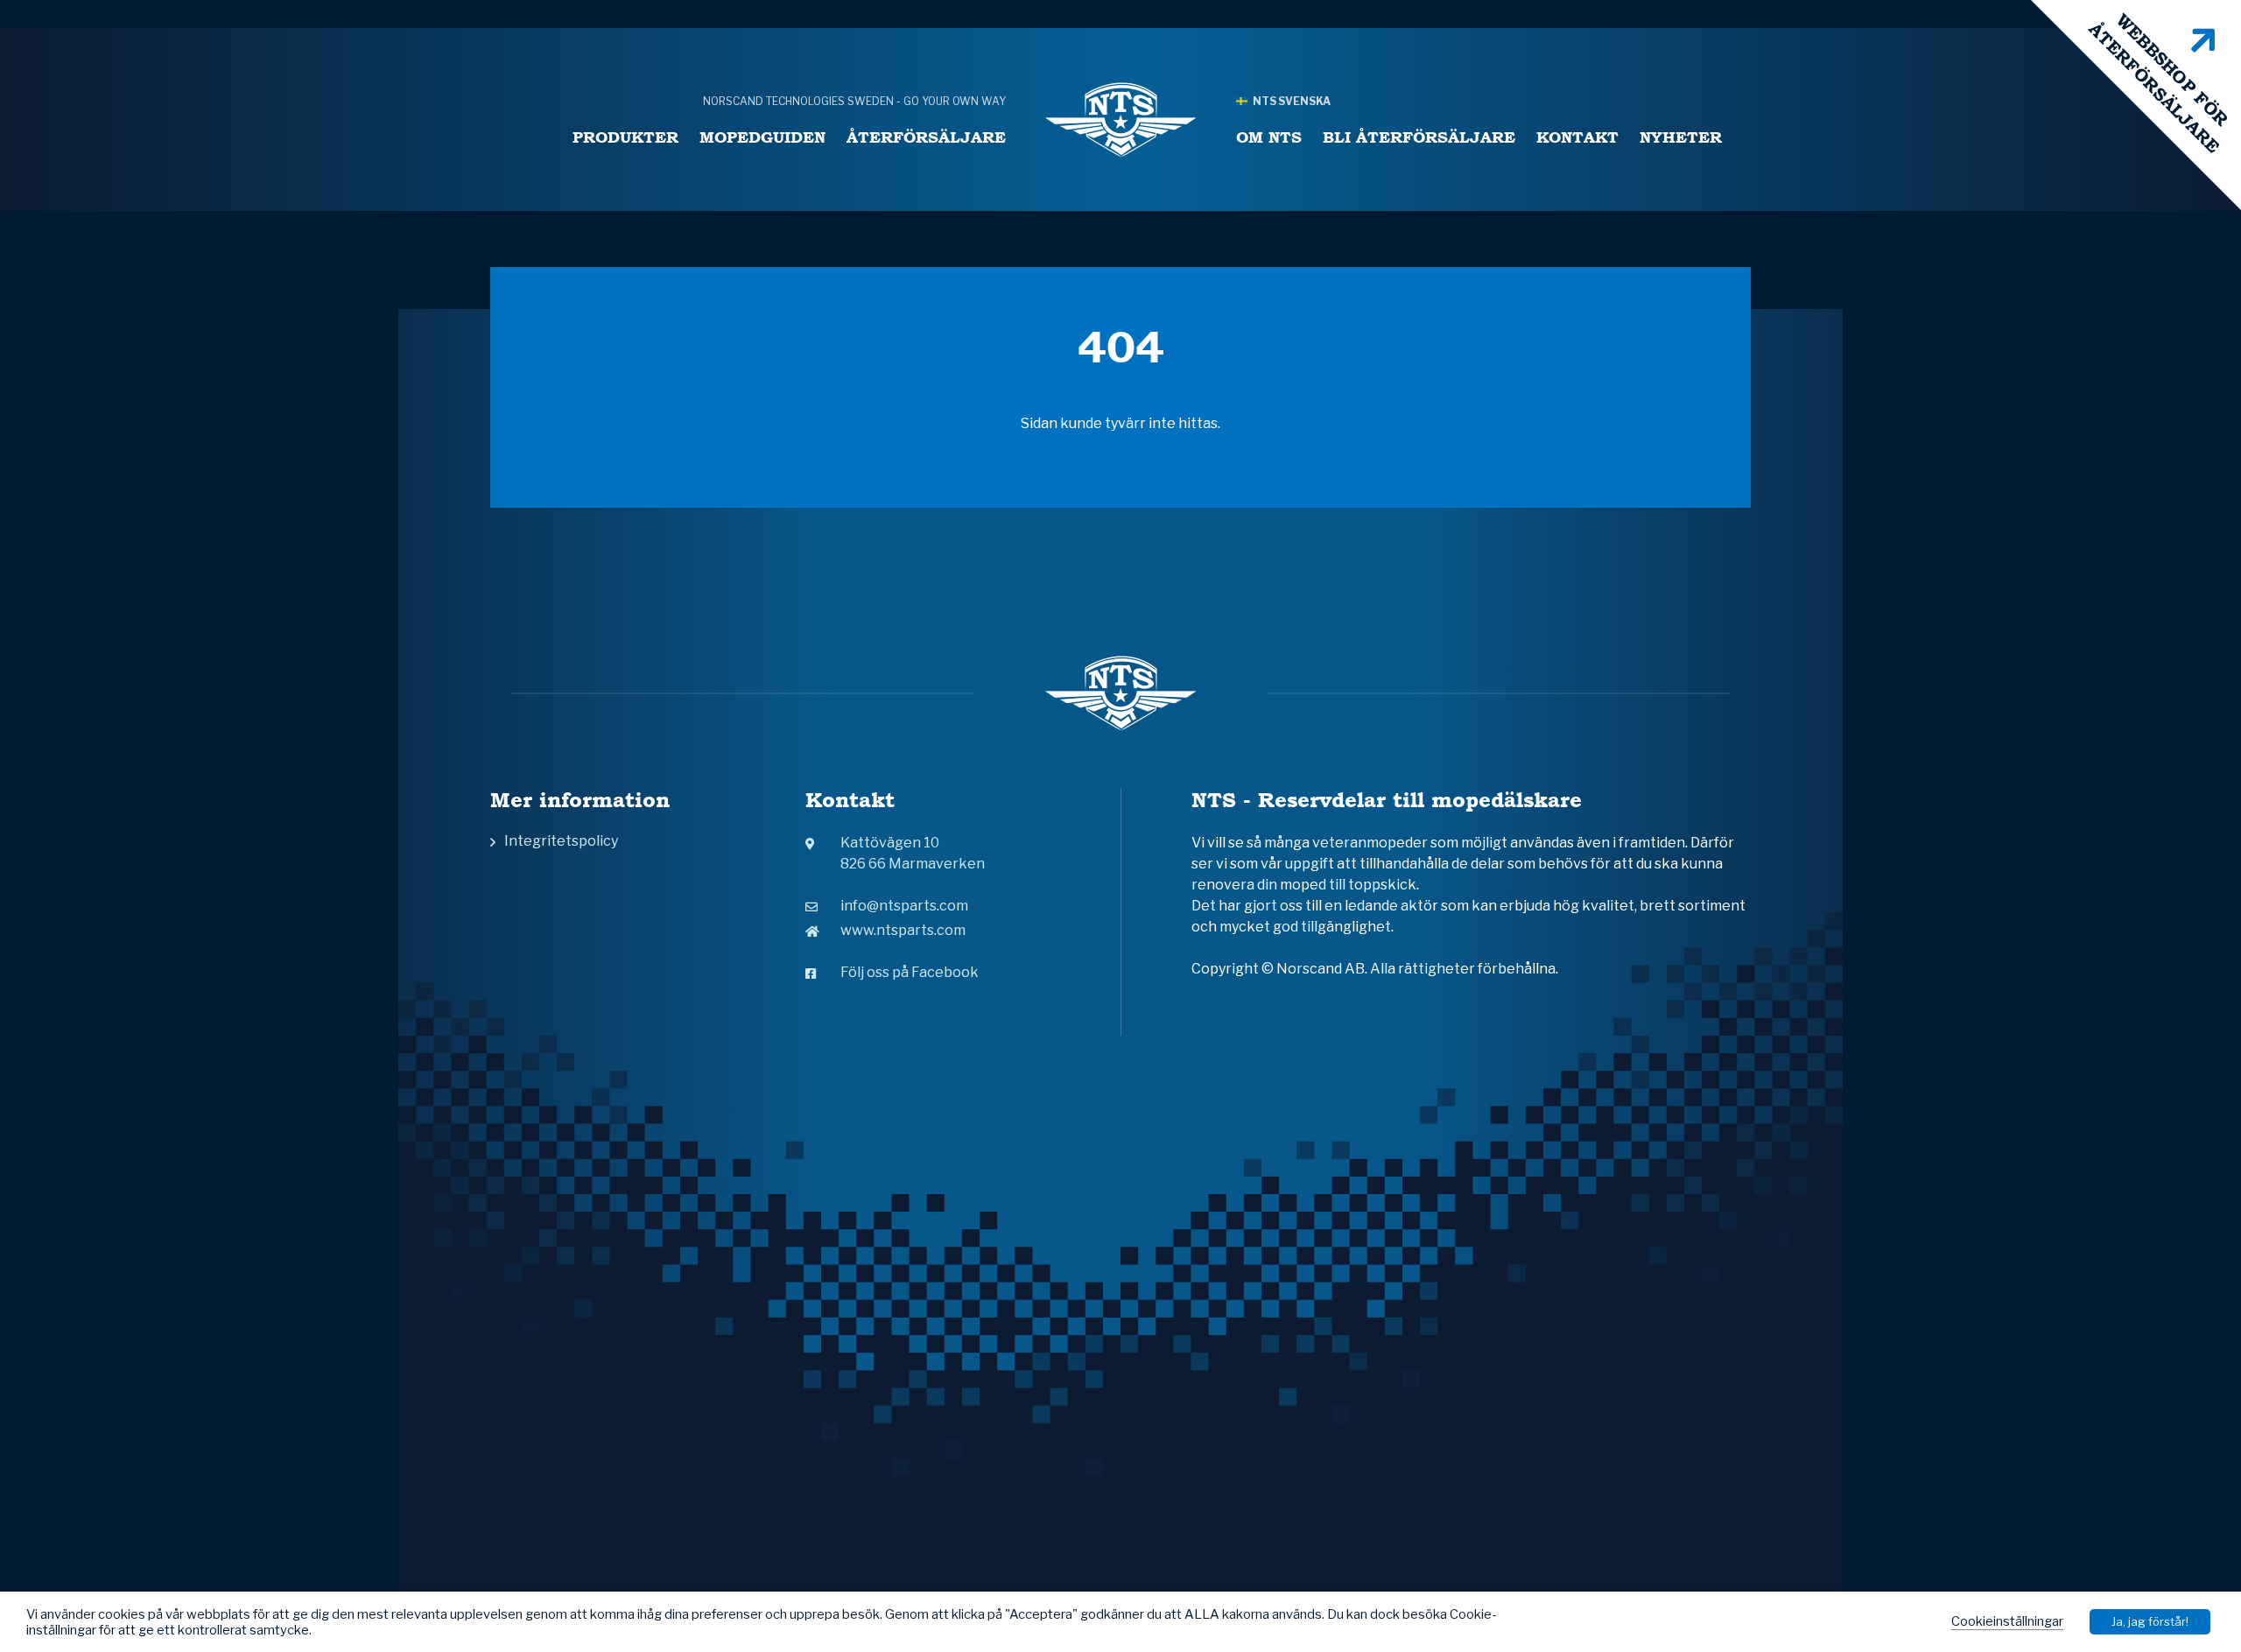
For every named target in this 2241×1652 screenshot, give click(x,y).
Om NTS (1269, 137)
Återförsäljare (926, 137)
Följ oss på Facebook (910, 972)
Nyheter (1681, 137)
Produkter (625, 137)
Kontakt (1577, 137)
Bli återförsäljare (1419, 137)
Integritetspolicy (561, 841)
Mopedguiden (762, 137)
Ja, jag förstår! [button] (2150, 1621)
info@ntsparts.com (904, 906)
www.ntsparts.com (903, 930)
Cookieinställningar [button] (2007, 1621)
